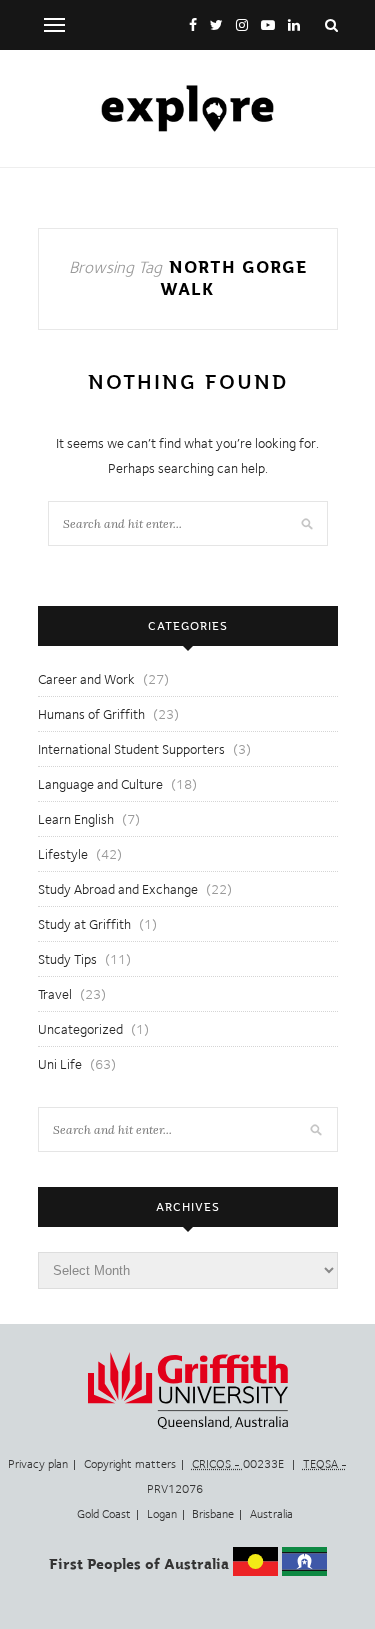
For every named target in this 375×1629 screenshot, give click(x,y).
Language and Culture (100, 784)
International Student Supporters (131, 749)
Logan (162, 1514)
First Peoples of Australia (139, 1564)
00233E (239, 1464)
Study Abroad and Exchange (118, 889)
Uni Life (60, 1064)
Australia (271, 1514)
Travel (55, 994)
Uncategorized (80, 1029)
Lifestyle (63, 854)
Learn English (76, 819)
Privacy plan (38, 1464)
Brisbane (213, 1514)
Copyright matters (130, 1464)
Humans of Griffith (91, 714)
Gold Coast (104, 1514)
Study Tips (67, 959)
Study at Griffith (84, 924)
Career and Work (86, 679)
